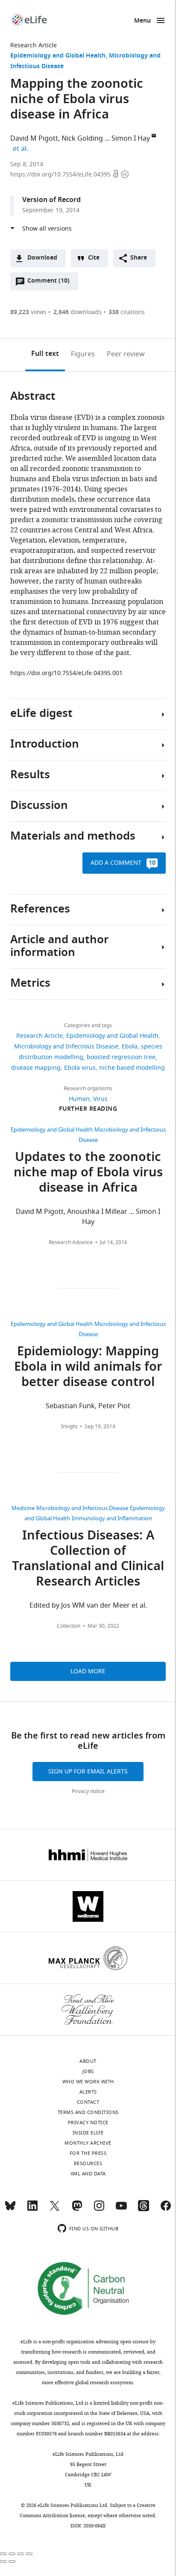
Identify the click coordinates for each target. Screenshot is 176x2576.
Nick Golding (82, 139)
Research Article (34, 45)
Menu (142, 21)
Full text (45, 354)
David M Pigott (34, 139)
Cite (94, 258)
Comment (48, 283)
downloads (78, 312)
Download (42, 258)
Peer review (126, 354)
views (28, 312)
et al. (22, 149)
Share (139, 258)
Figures (83, 354)
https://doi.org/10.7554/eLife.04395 (61, 175)
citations (127, 312)
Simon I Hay (131, 139)
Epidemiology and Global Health (58, 56)
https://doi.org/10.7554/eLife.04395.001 (66, 673)
